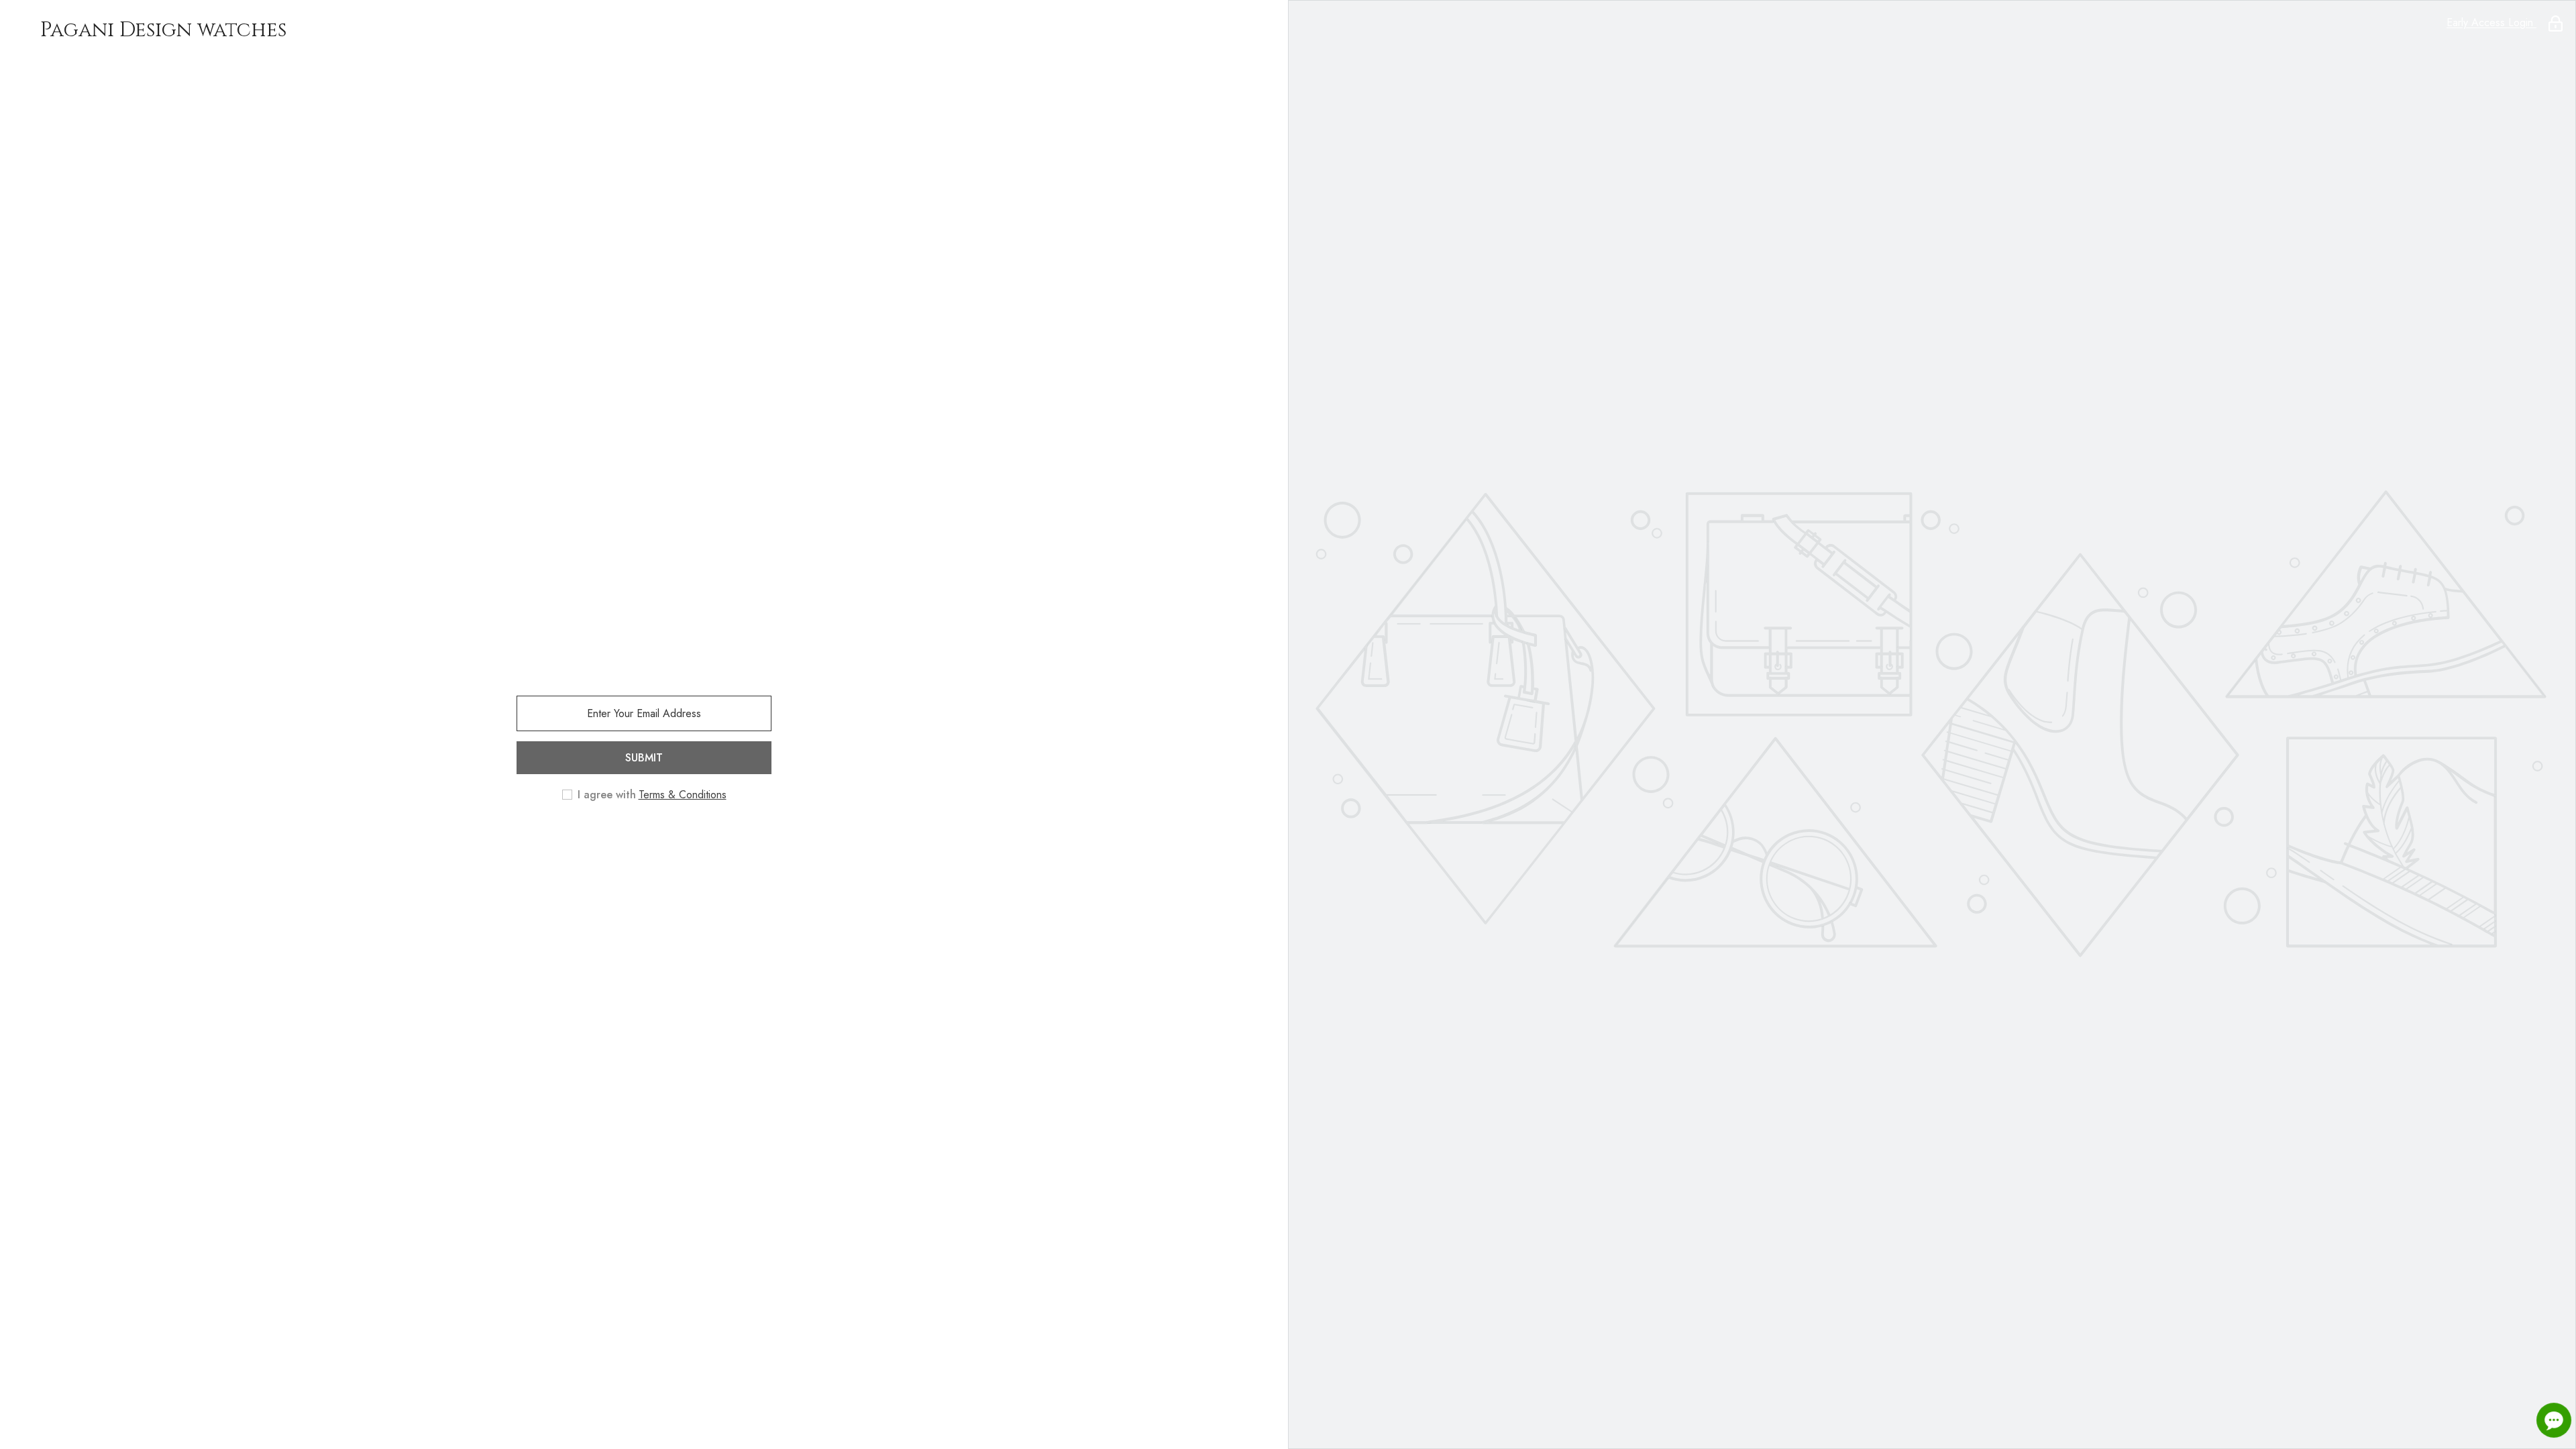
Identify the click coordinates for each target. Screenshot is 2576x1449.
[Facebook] (625, 839)
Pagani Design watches (163, 30)
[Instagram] (663, 839)
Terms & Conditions (683, 795)
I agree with (607, 795)
